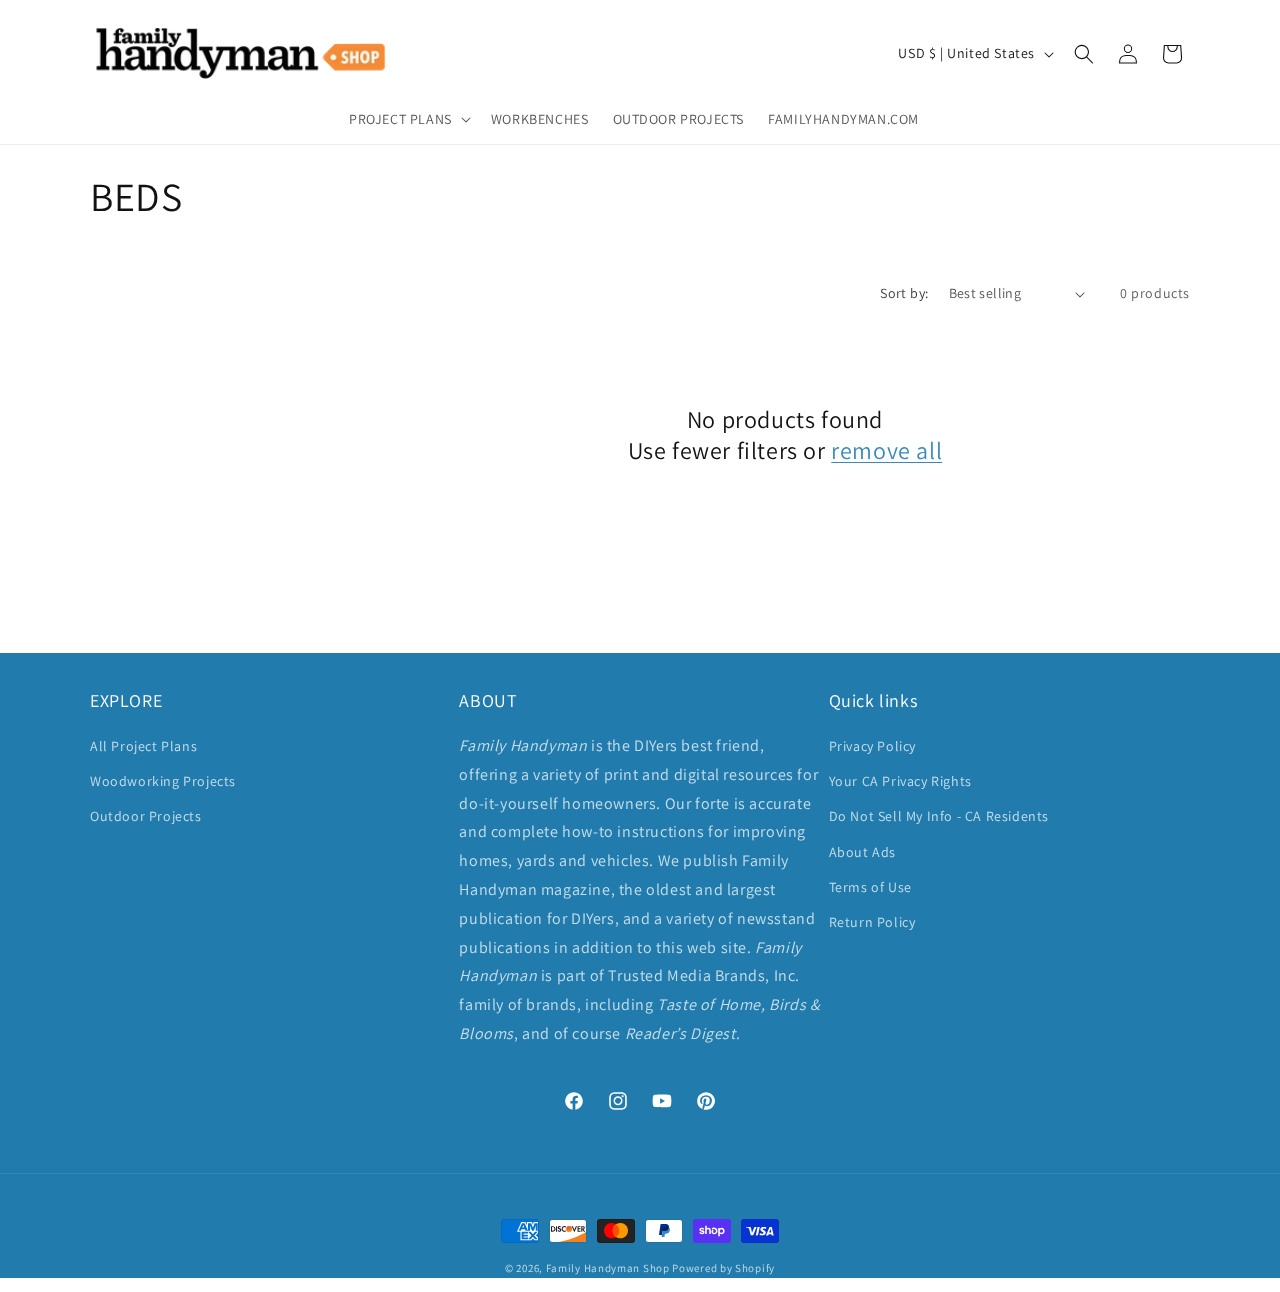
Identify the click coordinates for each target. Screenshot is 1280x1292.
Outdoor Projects (146, 816)
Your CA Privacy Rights (900, 781)
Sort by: (904, 293)
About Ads (862, 852)
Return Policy (872, 922)
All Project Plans (143, 746)
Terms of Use (870, 887)
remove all (886, 450)
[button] (408, 119)
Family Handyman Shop (608, 1268)
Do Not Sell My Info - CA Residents (939, 816)
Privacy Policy (872, 746)
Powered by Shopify (723, 1268)
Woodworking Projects (163, 781)
